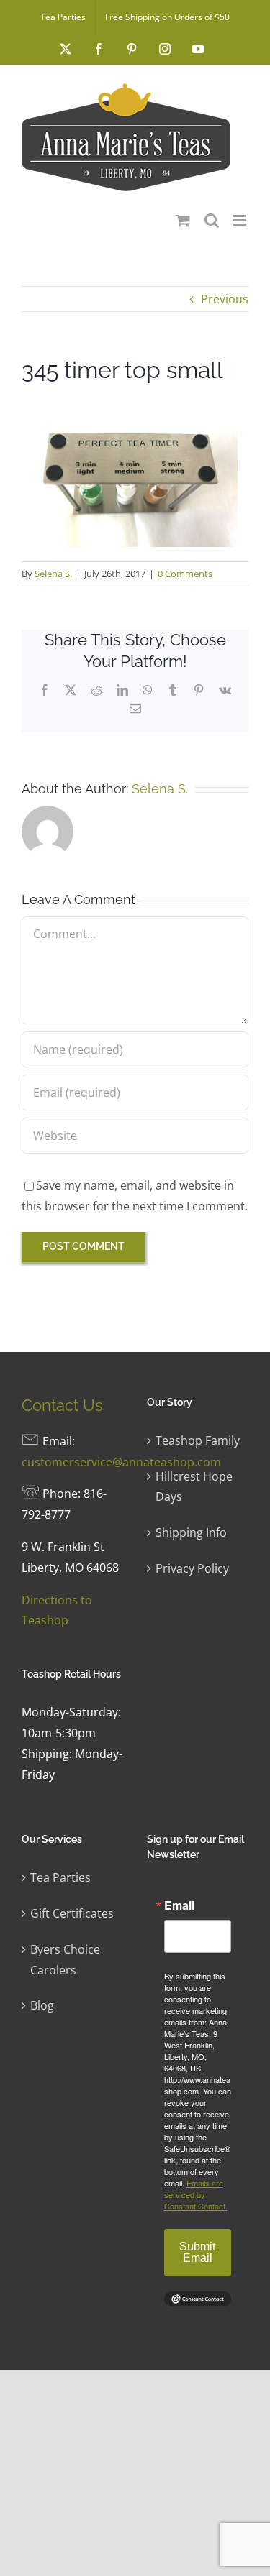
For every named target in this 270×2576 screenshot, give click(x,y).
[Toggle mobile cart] (183, 220)
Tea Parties (60, 1877)
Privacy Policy (192, 1568)
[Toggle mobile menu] (241, 220)
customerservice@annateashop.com (121, 1462)
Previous (225, 299)
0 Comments (185, 574)
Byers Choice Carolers (65, 1960)
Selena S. (53, 574)
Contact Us (62, 1405)
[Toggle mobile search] (212, 220)
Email (179, 1905)
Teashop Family (198, 1440)
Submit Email (197, 2252)
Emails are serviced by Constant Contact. (196, 2194)
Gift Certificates (72, 1913)
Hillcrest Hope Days (194, 1487)
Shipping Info (191, 1532)
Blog (42, 2005)
